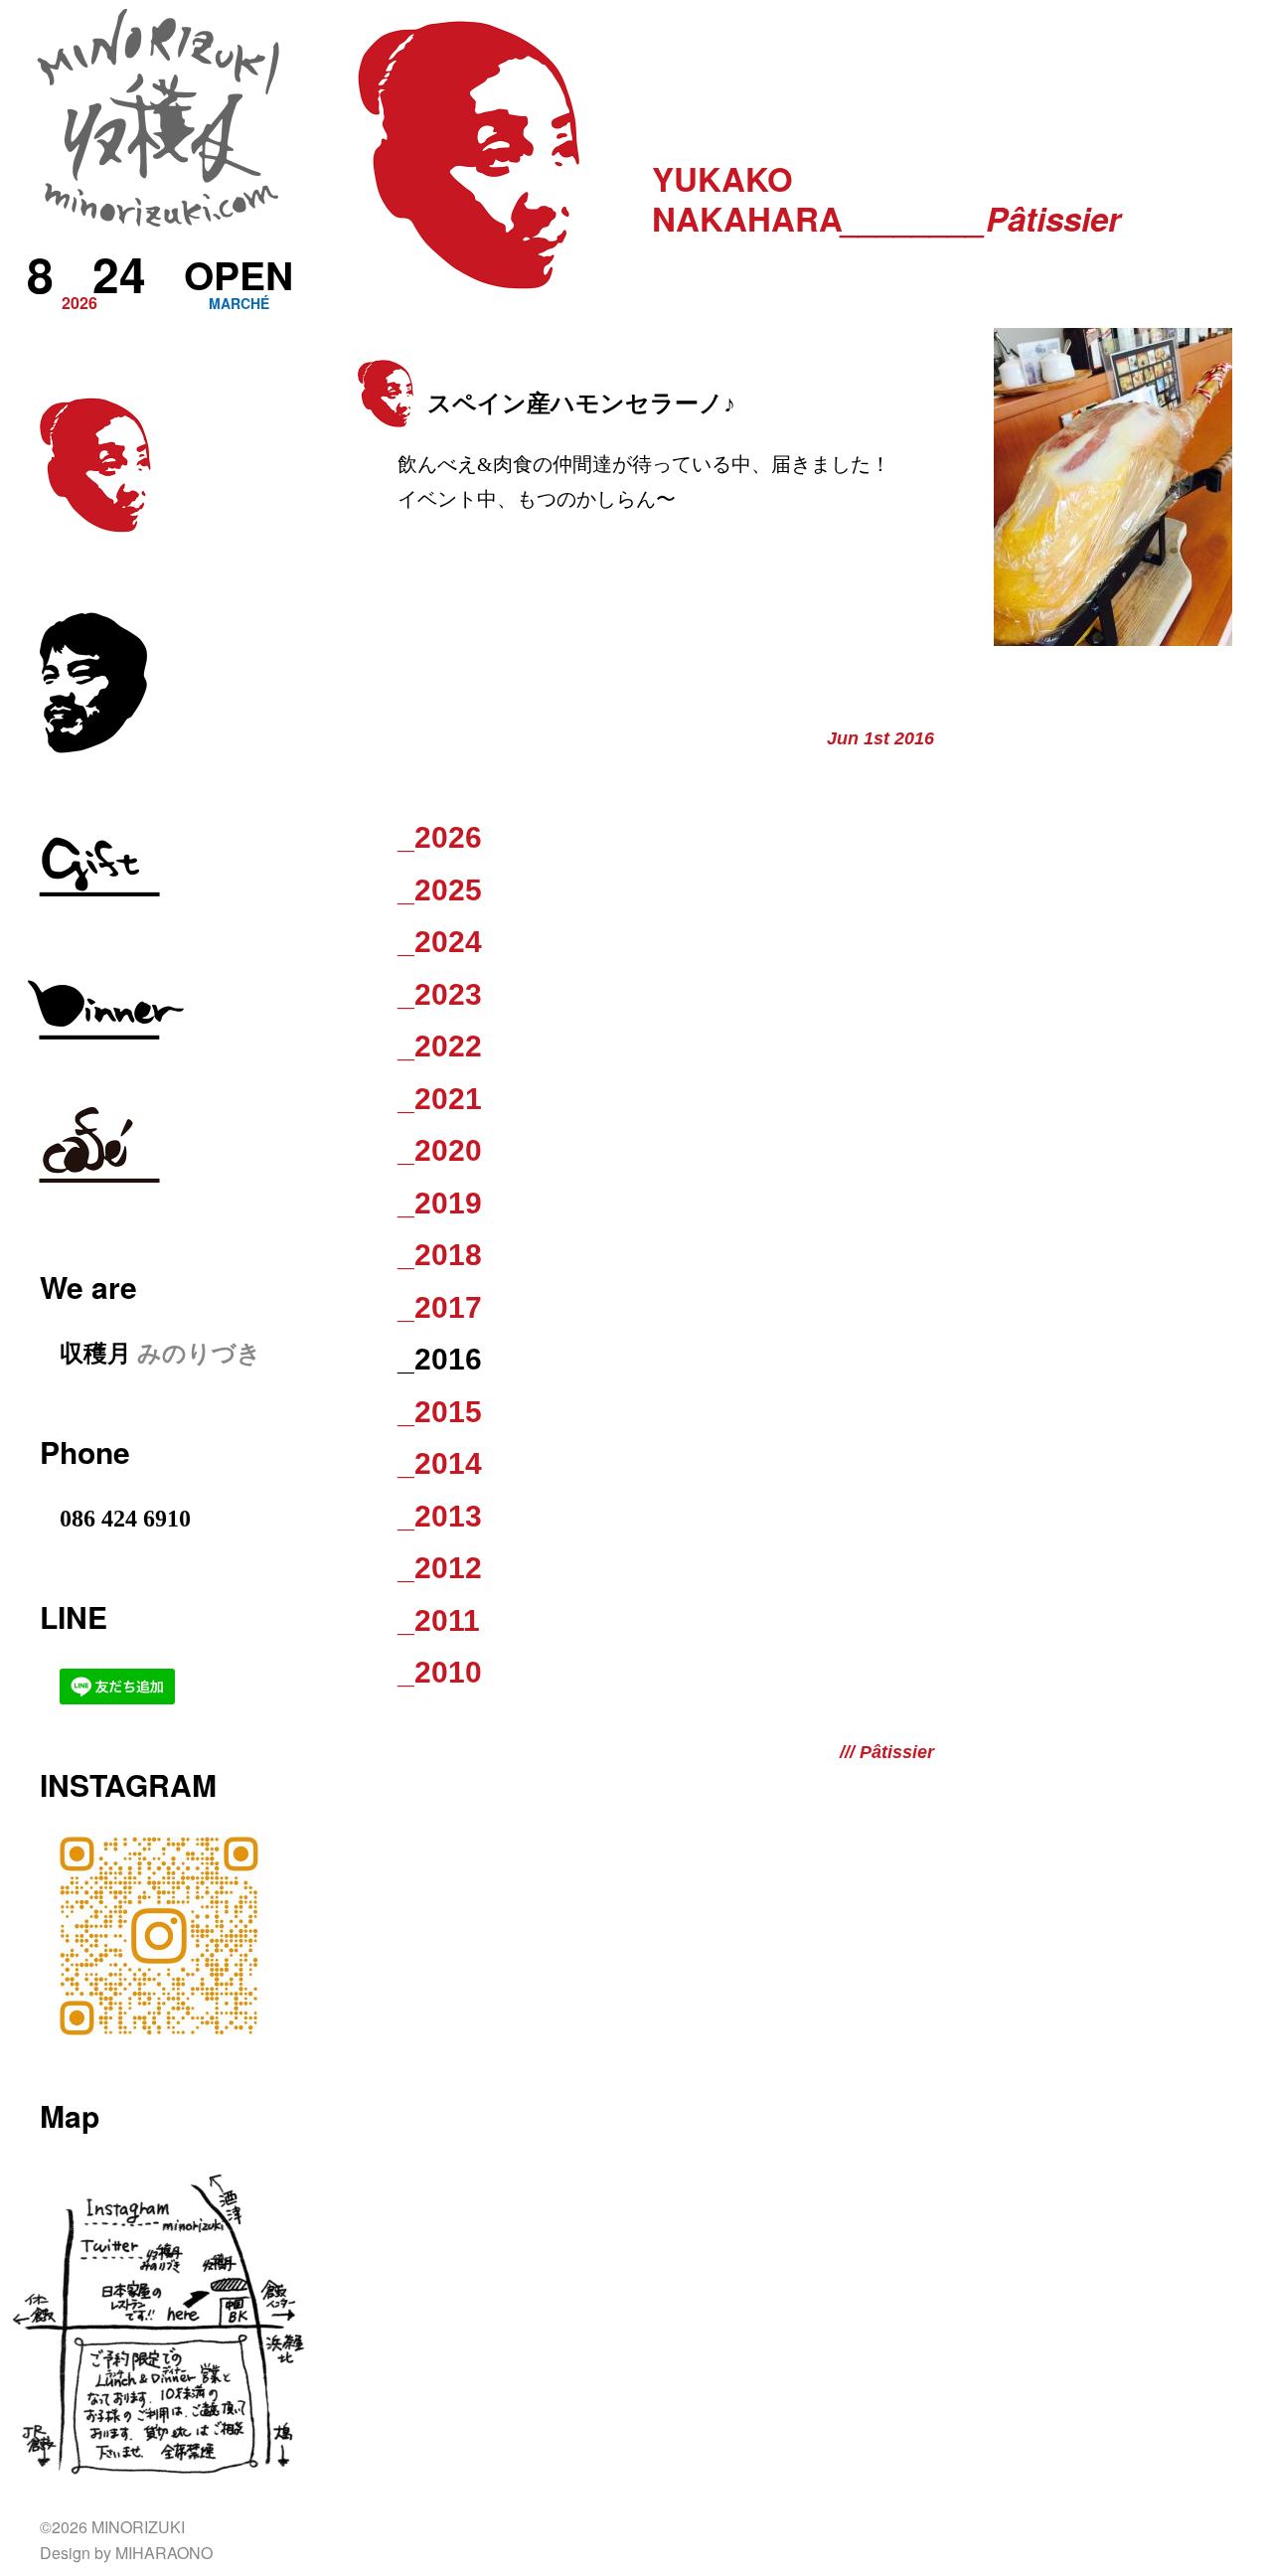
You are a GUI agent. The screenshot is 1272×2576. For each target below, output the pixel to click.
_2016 (440, 1359)
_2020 (440, 1150)
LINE (74, 1616)
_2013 (440, 1516)
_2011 (439, 1620)
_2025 (440, 890)
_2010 (440, 1672)
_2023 (440, 994)
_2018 (440, 1255)
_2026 (440, 837)
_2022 (440, 1046)
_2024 (440, 942)
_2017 (440, 1307)
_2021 (440, 1099)
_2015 (440, 1412)
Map (70, 2115)
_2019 (440, 1203)
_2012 (440, 1568)
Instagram (128, 1784)
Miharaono (164, 2553)
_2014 (440, 1463)
